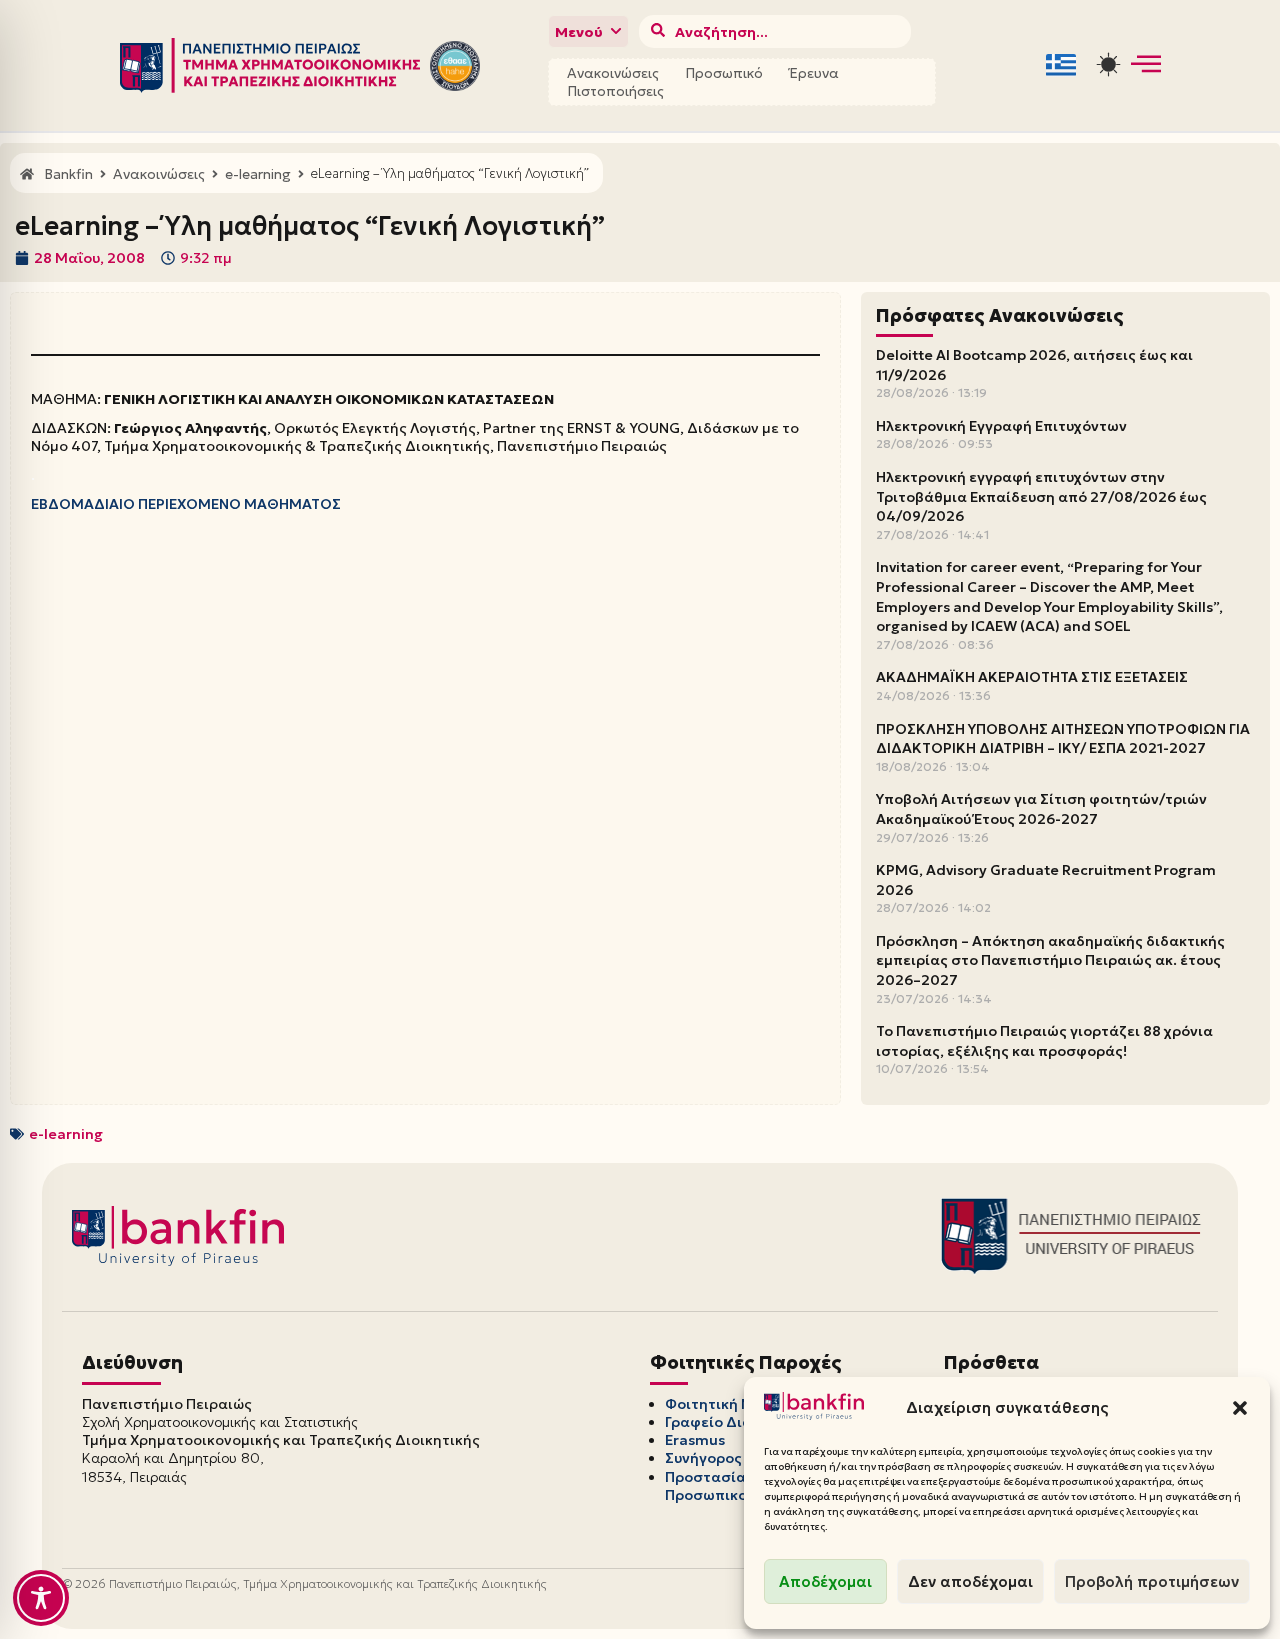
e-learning (66, 1134)
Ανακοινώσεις (613, 73)
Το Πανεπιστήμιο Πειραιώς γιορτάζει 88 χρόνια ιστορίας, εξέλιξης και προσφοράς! (1044, 1041)
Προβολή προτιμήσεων (1152, 1581)
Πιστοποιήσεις (615, 91)
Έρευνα (814, 73)
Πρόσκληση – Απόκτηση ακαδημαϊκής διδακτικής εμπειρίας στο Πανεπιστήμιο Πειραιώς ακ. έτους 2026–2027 (1050, 960)
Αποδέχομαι (825, 1581)
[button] (1240, 1408)
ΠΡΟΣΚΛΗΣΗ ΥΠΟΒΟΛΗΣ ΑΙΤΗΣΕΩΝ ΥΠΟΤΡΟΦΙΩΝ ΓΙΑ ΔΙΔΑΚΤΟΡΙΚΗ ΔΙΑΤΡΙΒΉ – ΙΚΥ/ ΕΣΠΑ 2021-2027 (1063, 739)
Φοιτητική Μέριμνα (734, 1404)
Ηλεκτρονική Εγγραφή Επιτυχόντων (1001, 426)
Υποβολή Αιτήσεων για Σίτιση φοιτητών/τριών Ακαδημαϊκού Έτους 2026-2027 (1041, 809)
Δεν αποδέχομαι (970, 1581)
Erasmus (695, 1440)
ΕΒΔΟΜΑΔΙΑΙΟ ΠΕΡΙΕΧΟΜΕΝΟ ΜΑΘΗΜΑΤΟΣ (186, 504)
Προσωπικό (724, 73)
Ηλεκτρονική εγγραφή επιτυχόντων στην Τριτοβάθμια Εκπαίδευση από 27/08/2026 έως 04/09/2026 (1041, 496)
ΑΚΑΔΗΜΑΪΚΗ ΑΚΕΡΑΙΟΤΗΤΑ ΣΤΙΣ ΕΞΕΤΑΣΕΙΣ (1032, 677)
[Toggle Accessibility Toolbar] (41, 1598)
